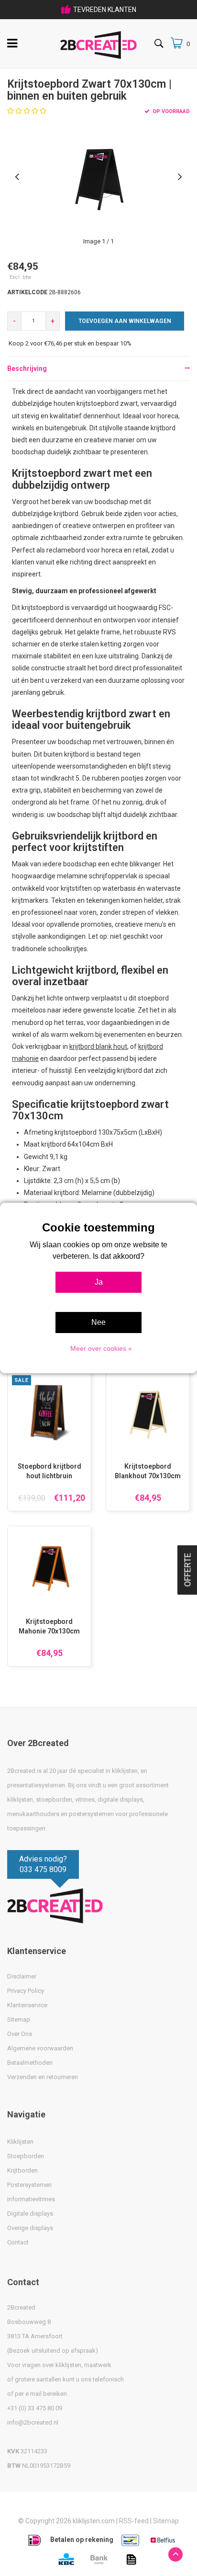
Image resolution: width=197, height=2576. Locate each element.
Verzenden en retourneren (43, 2077)
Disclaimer (22, 1976)
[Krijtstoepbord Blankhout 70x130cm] (148, 1413)
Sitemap (19, 2019)
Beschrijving (27, 368)
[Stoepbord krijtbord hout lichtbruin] (49, 1413)
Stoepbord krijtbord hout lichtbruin (49, 1471)
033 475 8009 (43, 1869)
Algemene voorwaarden (40, 2048)
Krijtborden (22, 2170)
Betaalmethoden (30, 2063)
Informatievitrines (31, 2199)
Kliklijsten (20, 2142)
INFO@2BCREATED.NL (105, 10)
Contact (18, 2242)
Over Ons (20, 2034)
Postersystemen (29, 2185)
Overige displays (30, 2228)
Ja (99, 1282)
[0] (177, 44)
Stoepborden (26, 2156)
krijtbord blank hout (98, 1046)
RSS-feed (134, 2521)
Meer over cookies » (101, 1348)
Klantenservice (27, 2005)
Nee (98, 1322)
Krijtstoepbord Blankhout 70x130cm (148, 1471)
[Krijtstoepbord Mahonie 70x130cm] (49, 1568)
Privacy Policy (26, 1991)
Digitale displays (30, 2214)
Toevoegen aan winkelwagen (125, 321)
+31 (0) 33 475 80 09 (35, 2408)
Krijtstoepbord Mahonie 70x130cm (49, 1626)
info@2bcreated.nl (33, 2422)
